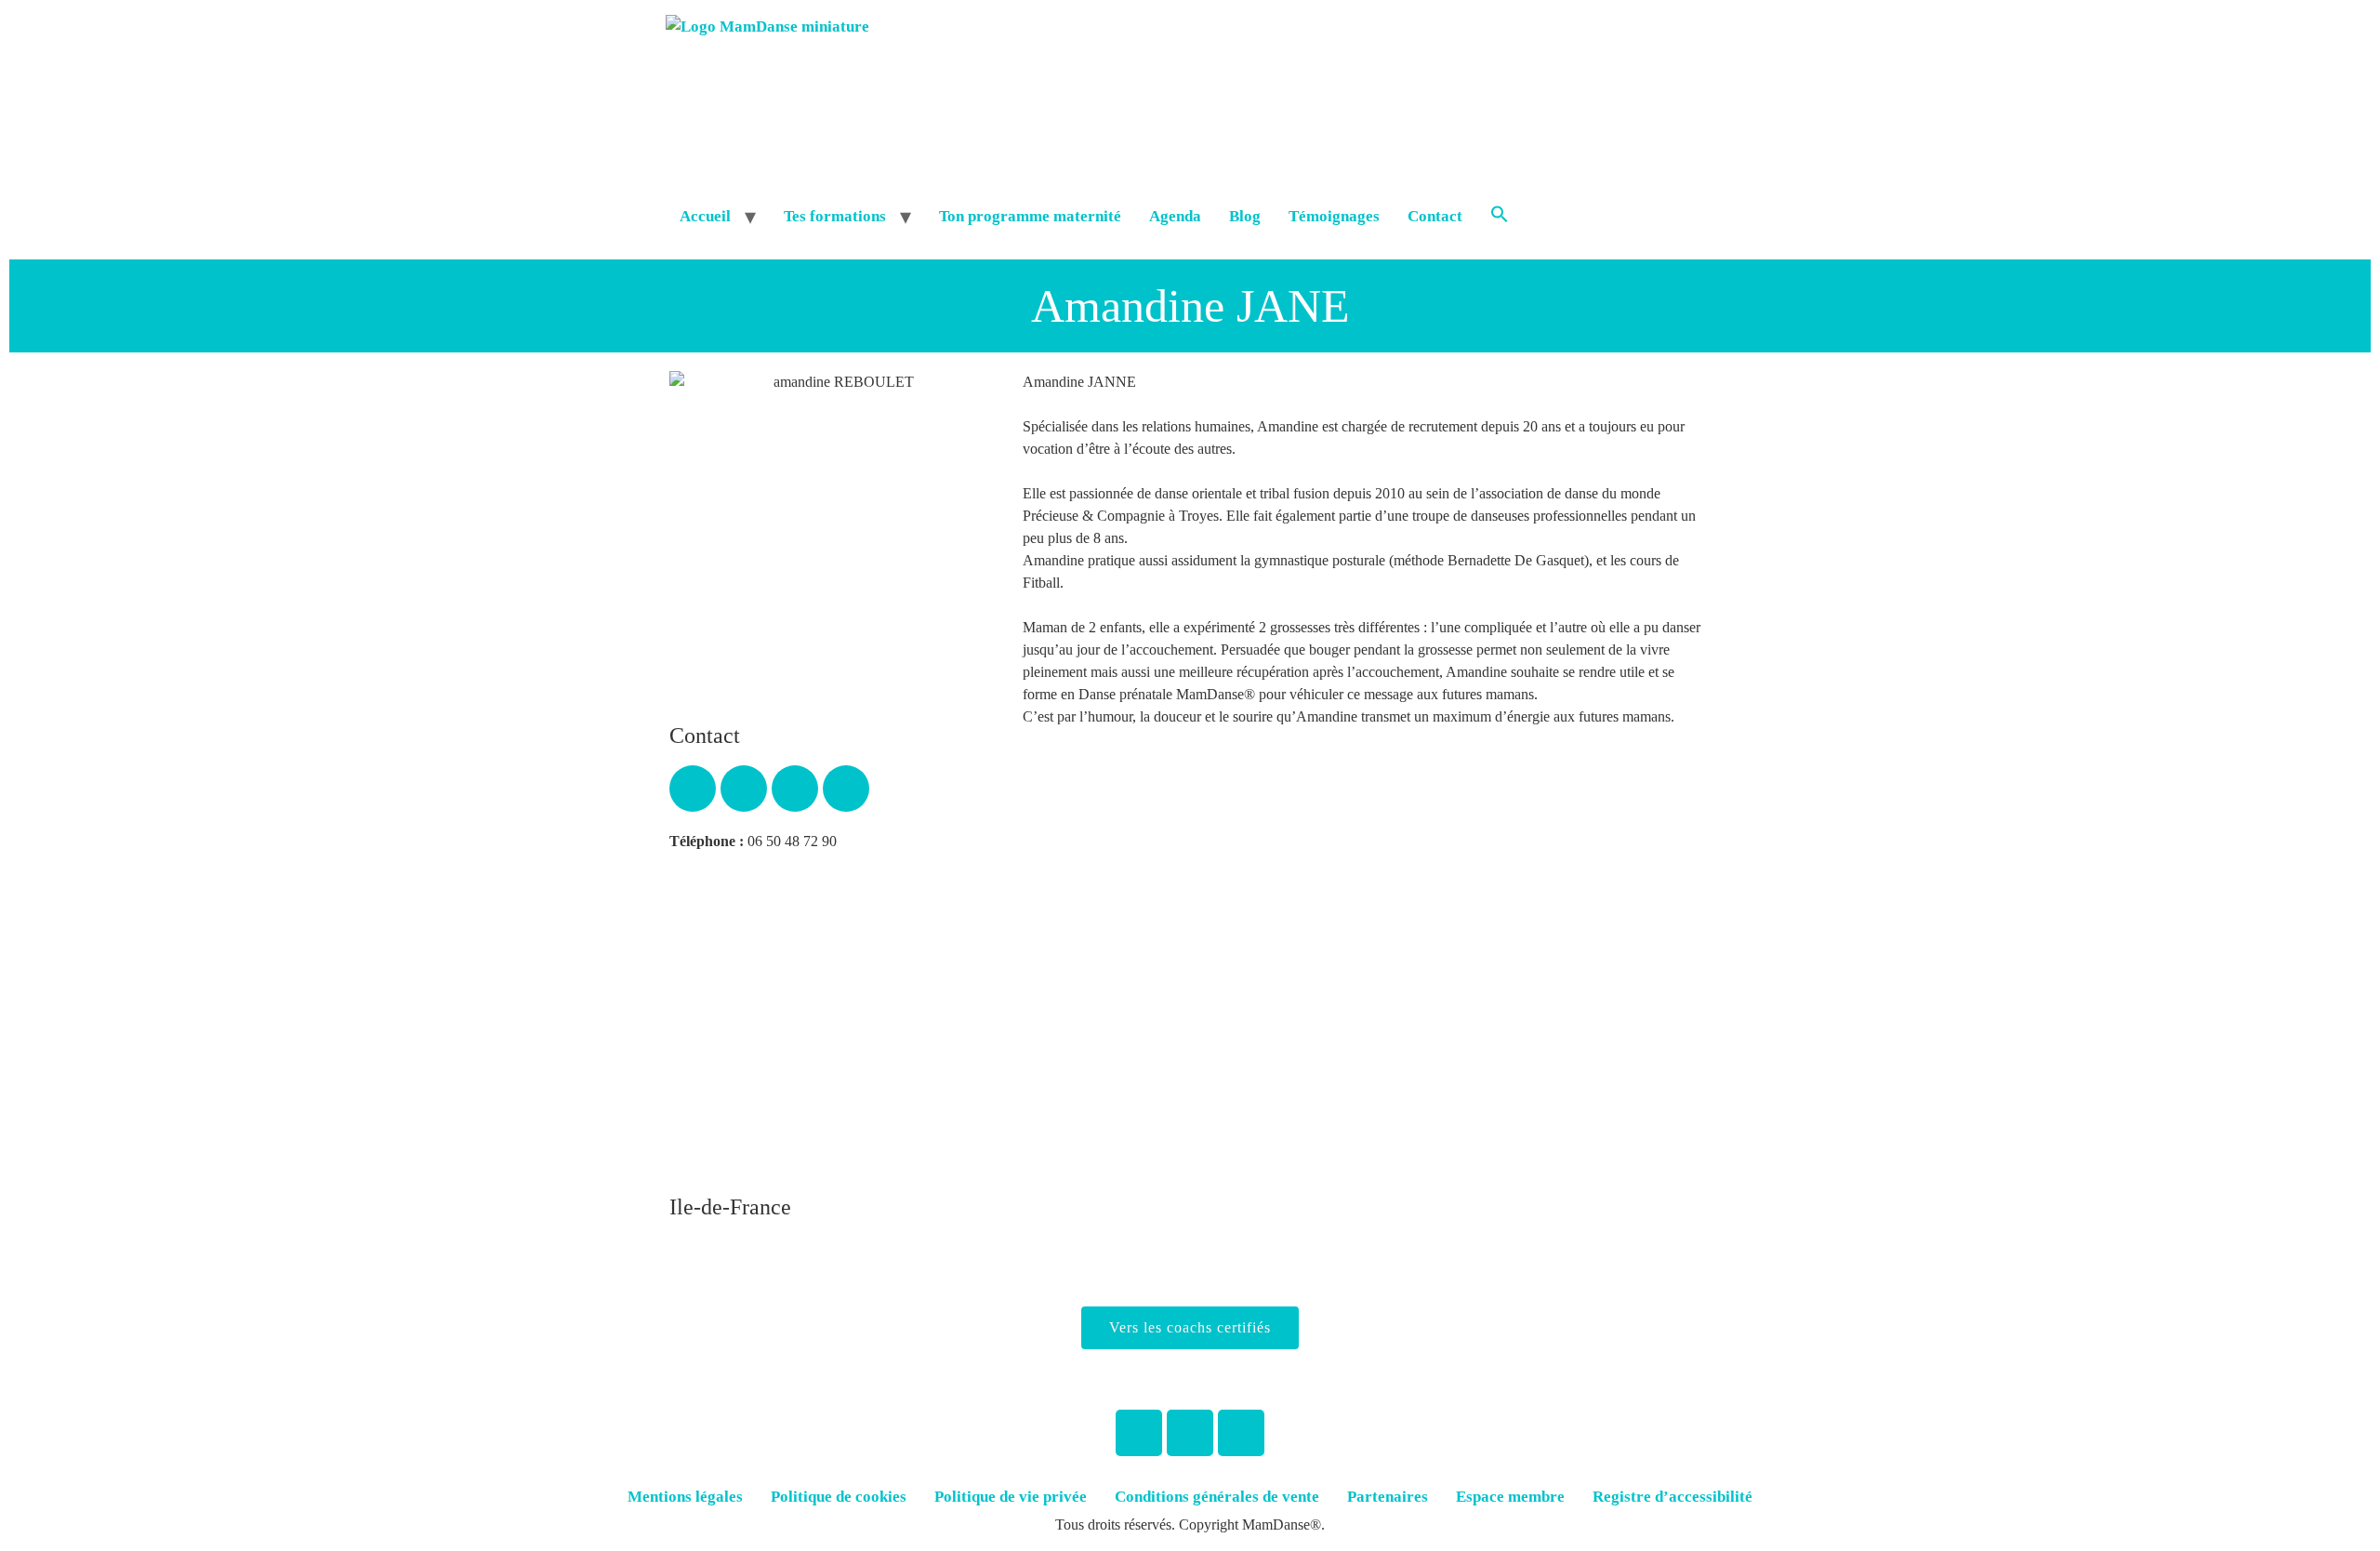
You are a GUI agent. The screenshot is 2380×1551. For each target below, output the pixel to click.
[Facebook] (1139, 1433)
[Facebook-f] (693, 789)
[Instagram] (1190, 1433)
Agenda (1175, 216)
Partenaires (1388, 1497)
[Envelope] (744, 789)
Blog (1245, 216)
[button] (1500, 217)
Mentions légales (685, 1497)
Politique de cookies (839, 1497)
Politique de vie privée (1011, 1497)
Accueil (705, 216)
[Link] (795, 789)
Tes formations (835, 216)
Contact (1435, 216)
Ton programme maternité (1030, 216)
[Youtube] (846, 789)
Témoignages (1334, 216)
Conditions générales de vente (1217, 1497)
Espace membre (1510, 1497)
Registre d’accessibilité (1673, 1497)
